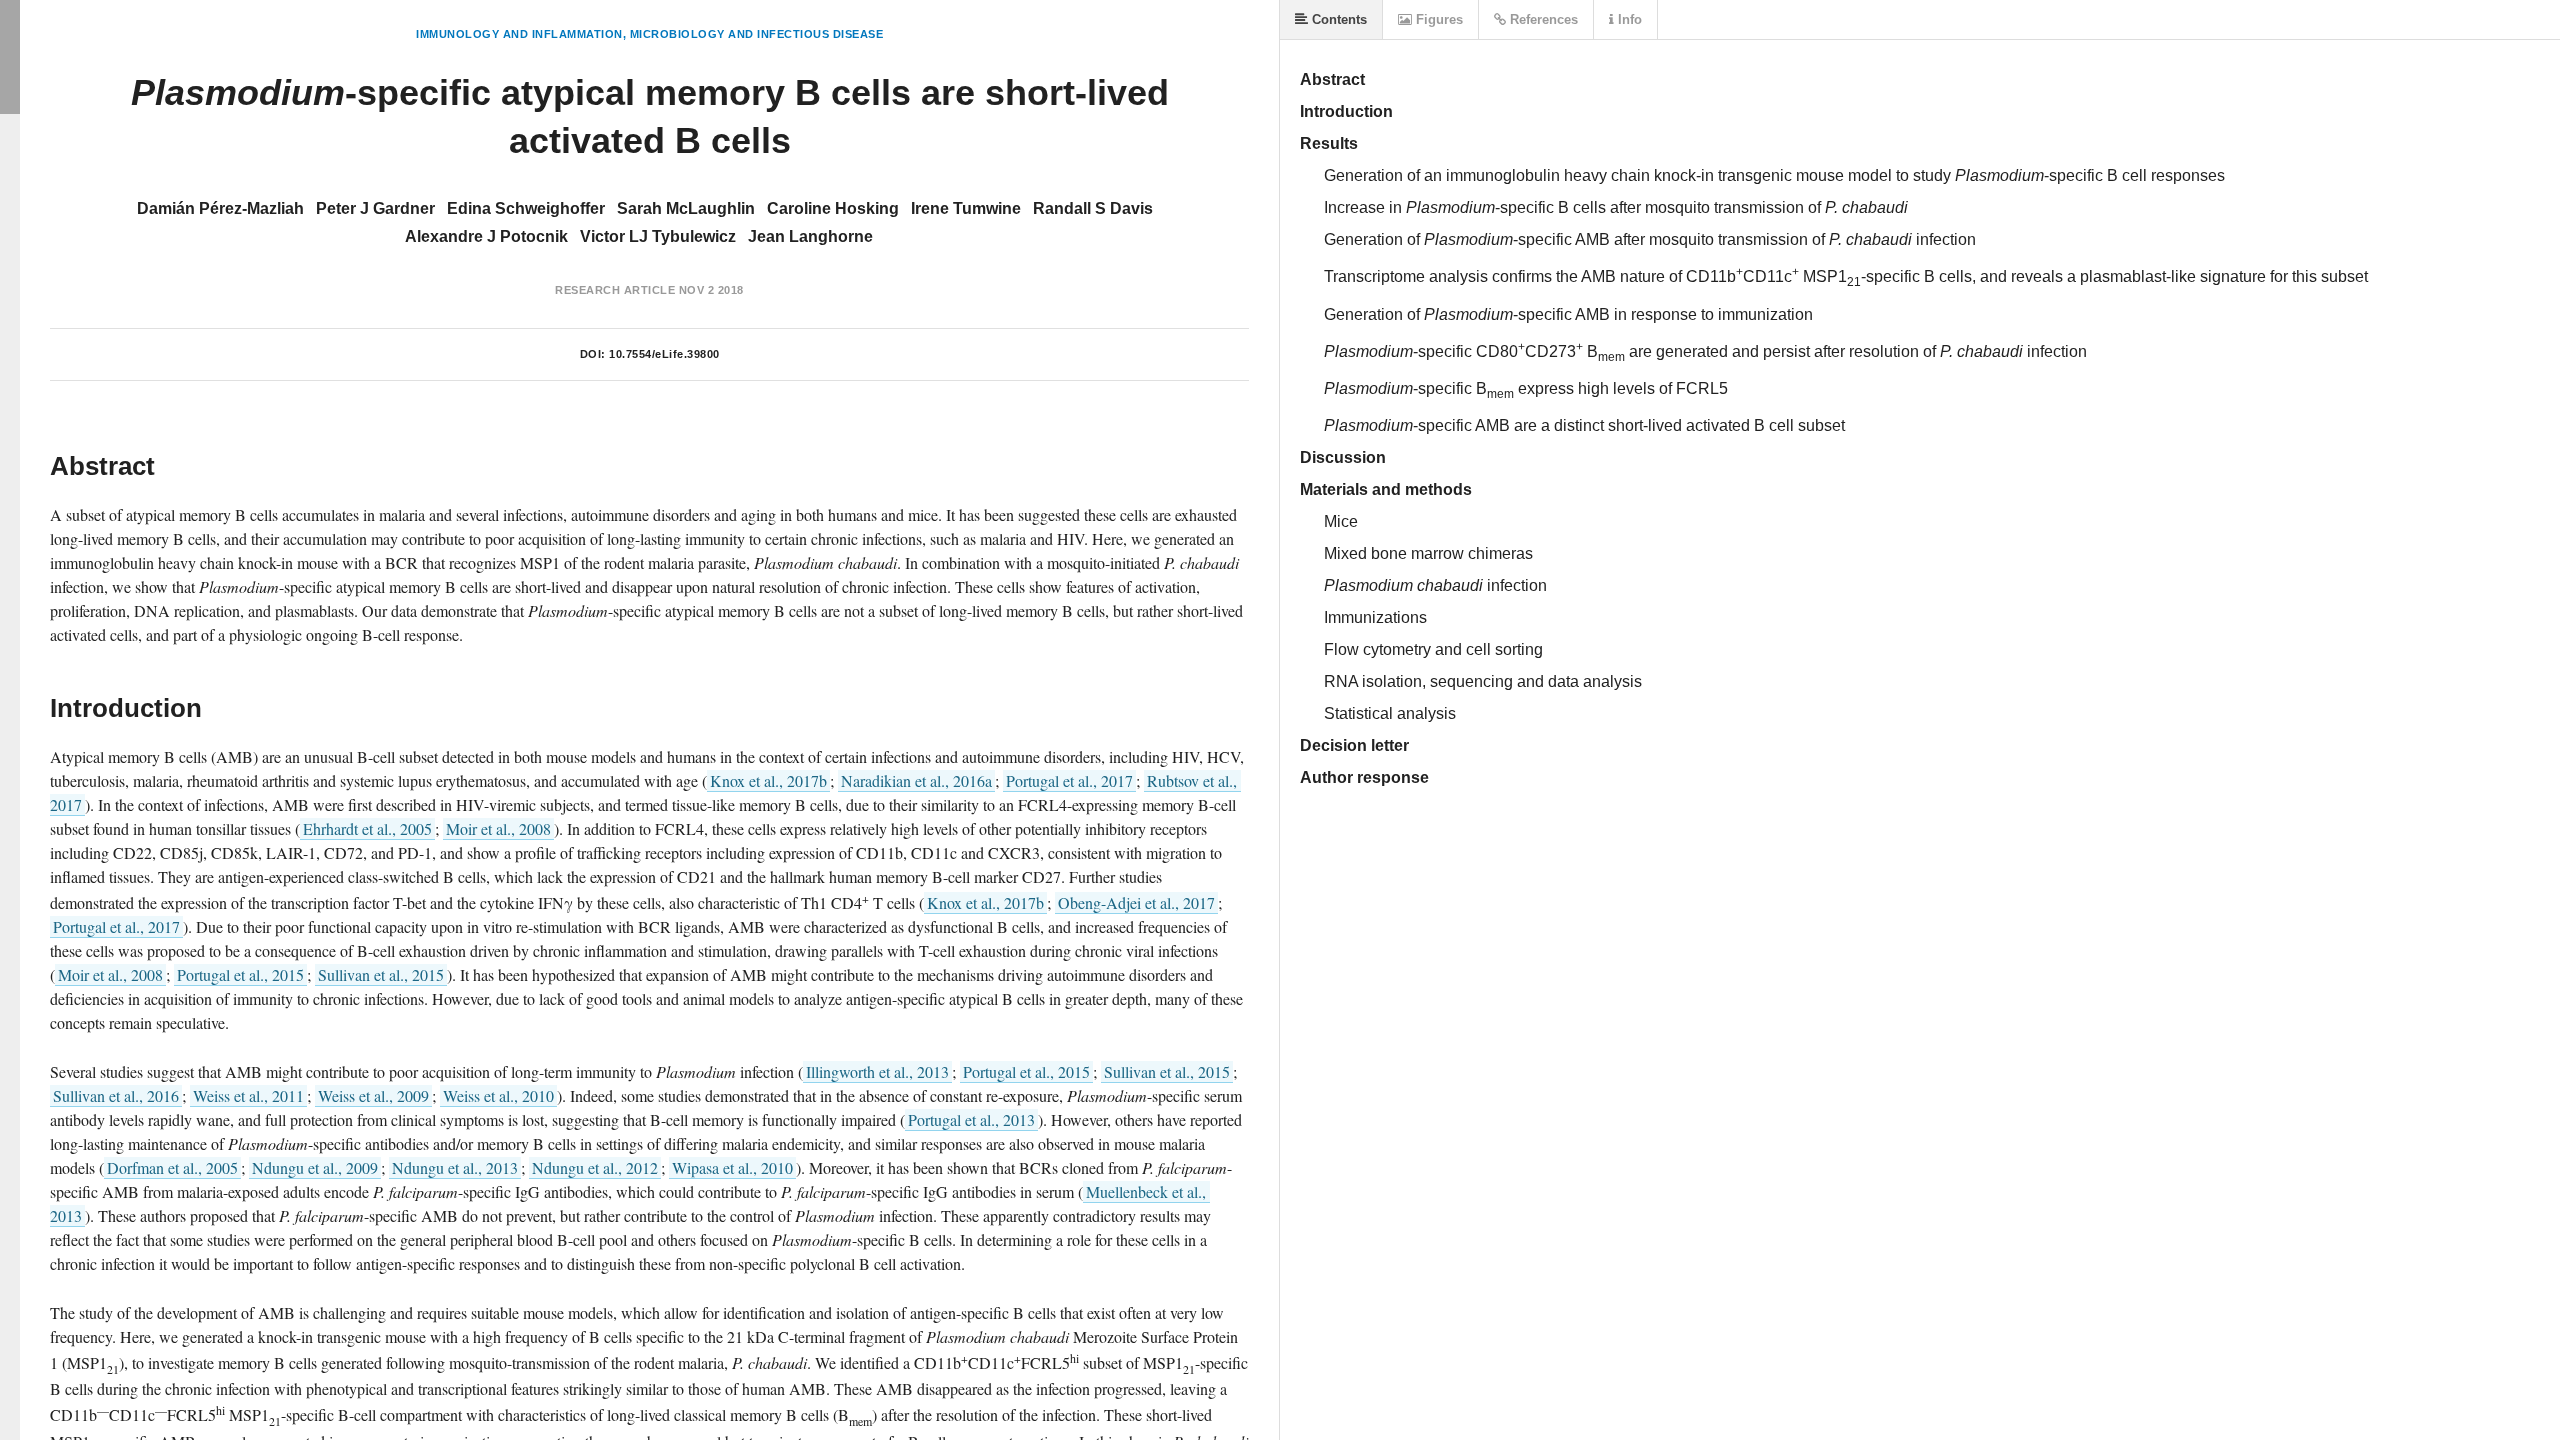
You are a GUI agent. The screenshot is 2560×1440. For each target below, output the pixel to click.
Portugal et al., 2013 (971, 1119)
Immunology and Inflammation (519, 34)
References (1542, 19)
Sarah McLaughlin (686, 208)
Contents (1337, 19)
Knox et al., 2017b (768, 780)
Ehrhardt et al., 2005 (367, 828)
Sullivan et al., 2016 (116, 1095)
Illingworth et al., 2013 (877, 1071)
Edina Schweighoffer (526, 208)
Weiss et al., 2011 (248, 1095)
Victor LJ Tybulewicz (658, 236)
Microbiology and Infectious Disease (757, 34)
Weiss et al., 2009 (373, 1095)
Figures (1437, 19)
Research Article (615, 290)
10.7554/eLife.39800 (664, 354)
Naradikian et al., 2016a (916, 780)
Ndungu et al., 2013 (455, 1167)
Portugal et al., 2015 (240, 974)
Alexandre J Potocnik (486, 236)
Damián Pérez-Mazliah (220, 208)
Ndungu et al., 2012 (595, 1167)
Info (1628, 19)
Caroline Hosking (833, 208)
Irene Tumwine (966, 208)
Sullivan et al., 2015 (381, 974)
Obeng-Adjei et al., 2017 (1136, 902)
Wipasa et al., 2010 (732, 1167)
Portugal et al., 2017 (1069, 780)
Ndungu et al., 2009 (315, 1167)
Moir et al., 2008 (498, 828)
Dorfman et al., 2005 (172, 1167)
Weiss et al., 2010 (498, 1095)
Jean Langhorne (810, 236)
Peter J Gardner (375, 208)
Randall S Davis (1093, 208)
